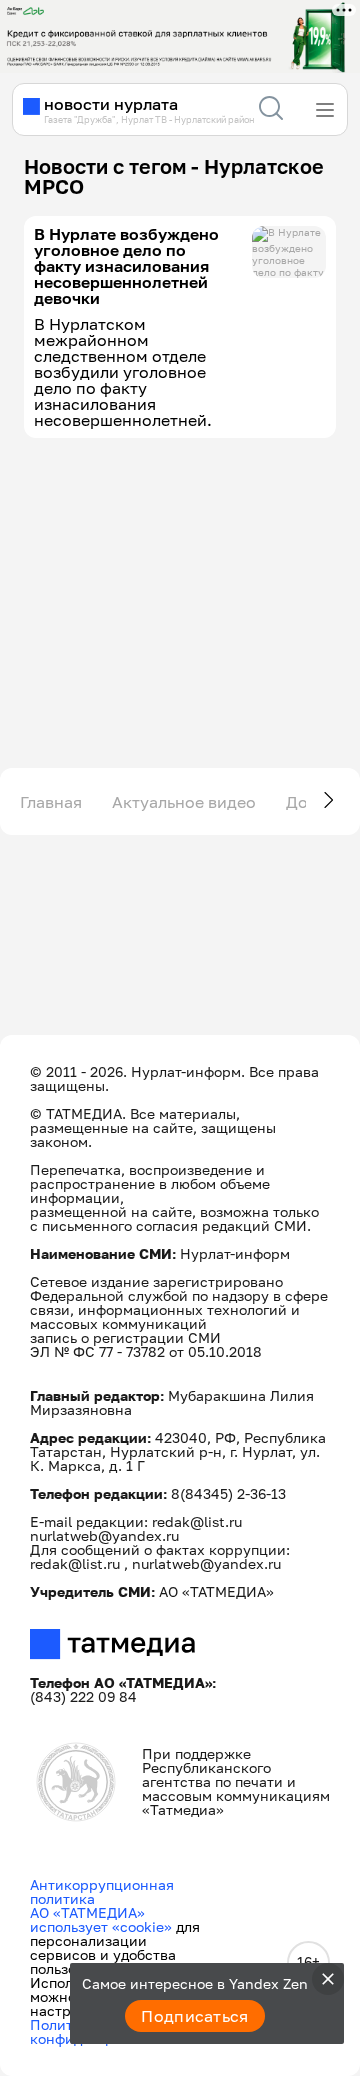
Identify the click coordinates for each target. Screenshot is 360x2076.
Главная (51, 802)
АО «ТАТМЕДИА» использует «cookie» (101, 1919)
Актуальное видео (184, 802)
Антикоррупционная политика (102, 1891)
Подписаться (195, 2016)
